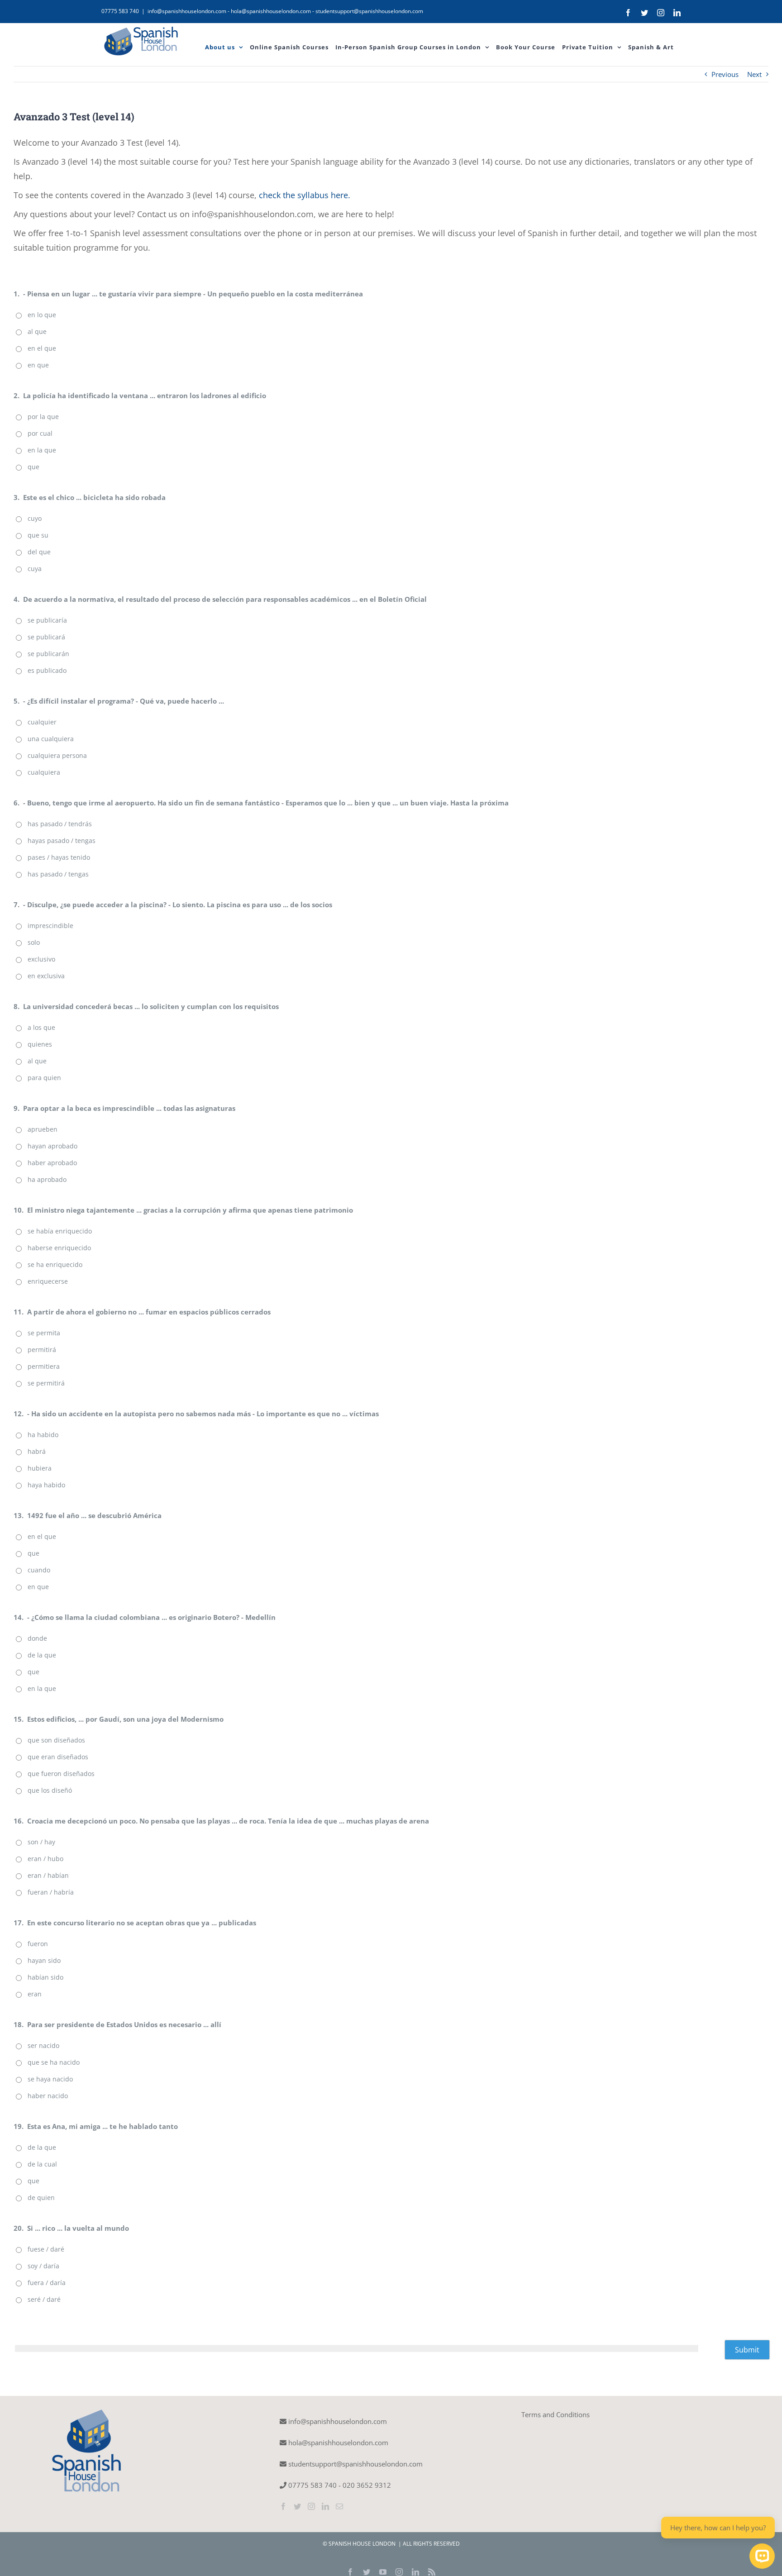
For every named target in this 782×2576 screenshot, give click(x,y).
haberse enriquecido (59, 1248)
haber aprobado (52, 1163)
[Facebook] (283, 2506)
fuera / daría (47, 2283)
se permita (44, 1333)
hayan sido (44, 1960)
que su (38, 535)
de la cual (42, 2164)
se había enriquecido (60, 1231)
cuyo (35, 518)
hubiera (40, 1468)
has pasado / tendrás (60, 824)
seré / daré (44, 2299)
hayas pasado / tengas (62, 840)
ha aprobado (47, 1179)
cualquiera (44, 772)
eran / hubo (45, 1859)
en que (38, 365)
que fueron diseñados (61, 1774)
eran (35, 1994)
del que (39, 552)
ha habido (43, 1435)
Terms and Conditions (556, 2414)
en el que (42, 348)
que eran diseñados (58, 1757)
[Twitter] (297, 2506)
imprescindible (50, 926)
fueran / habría (51, 1892)
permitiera (44, 1366)
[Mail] (339, 2506)
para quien (44, 1078)
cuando (39, 1570)
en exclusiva (46, 976)
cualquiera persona (57, 755)
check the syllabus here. (305, 195)
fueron (38, 1944)
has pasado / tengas (58, 874)
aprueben (43, 1129)
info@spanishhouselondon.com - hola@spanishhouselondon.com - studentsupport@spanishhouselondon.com (285, 11)
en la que (42, 450)
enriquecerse (48, 1281)
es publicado (47, 670)
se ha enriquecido (55, 1264)
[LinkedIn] (325, 2506)
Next (754, 74)
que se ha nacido (54, 2062)
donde (37, 1638)
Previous (725, 74)
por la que (43, 417)
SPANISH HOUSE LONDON (363, 2544)
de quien (41, 2197)
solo (34, 942)
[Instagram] (311, 2506)
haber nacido (48, 2096)
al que (37, 331)
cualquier (42, 722)
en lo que (42, 315)
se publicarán (48, 654)
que (33, 467)
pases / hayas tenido (59, 857)
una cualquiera (51, 739)
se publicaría (47, 620)
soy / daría (43, 2266)
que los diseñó (50, 1790)
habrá (37, 1451)
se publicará (46, 637)
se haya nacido (50, 2079)
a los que (41, 1027)
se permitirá (46, 1383)
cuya (35, 569)
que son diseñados (56, 1740)
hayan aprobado (52, 1146)
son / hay (41, 1842)
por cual (40, 433)
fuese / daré (46, 2249)
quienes (40, 1044)
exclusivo (41, 959)
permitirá (42, 1350)
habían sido (45, 1977)
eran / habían (48, 1875)
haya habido (46, 1485)
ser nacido (43, 2045)
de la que (42, 1655)
